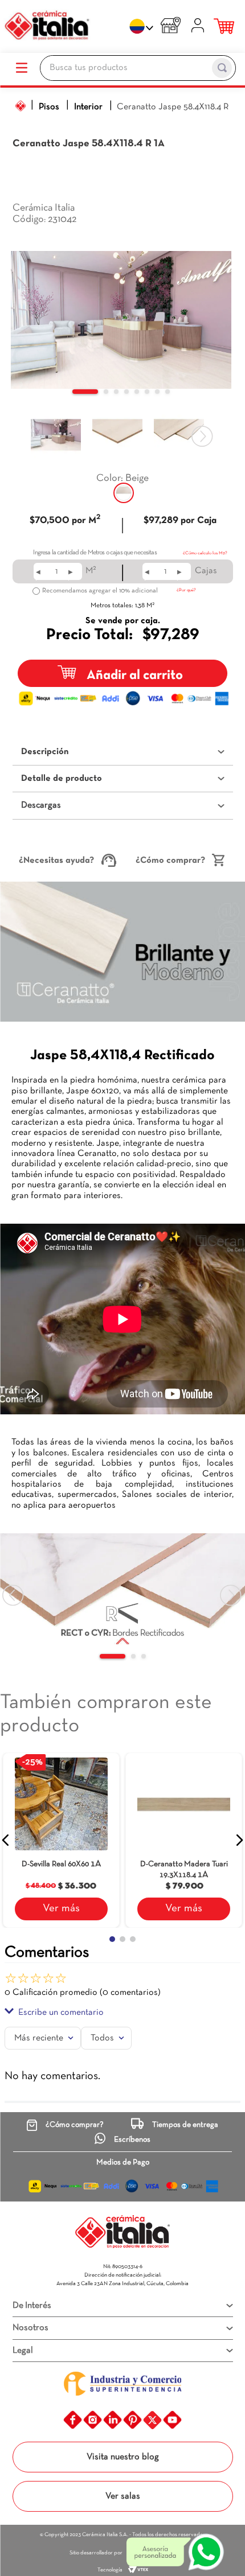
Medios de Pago (123, 2163)
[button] (124, 493)
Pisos (49, 107)
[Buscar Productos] (222, 68)
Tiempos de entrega (185, 2125)
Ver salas (123, 2496)
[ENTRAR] (199, 27)
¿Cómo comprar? (170, 861)
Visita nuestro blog (123, 2457)
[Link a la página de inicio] (21, 106)
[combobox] (138, 69)
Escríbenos (132, 2140)
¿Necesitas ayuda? (56, 861)
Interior (88, 107)
